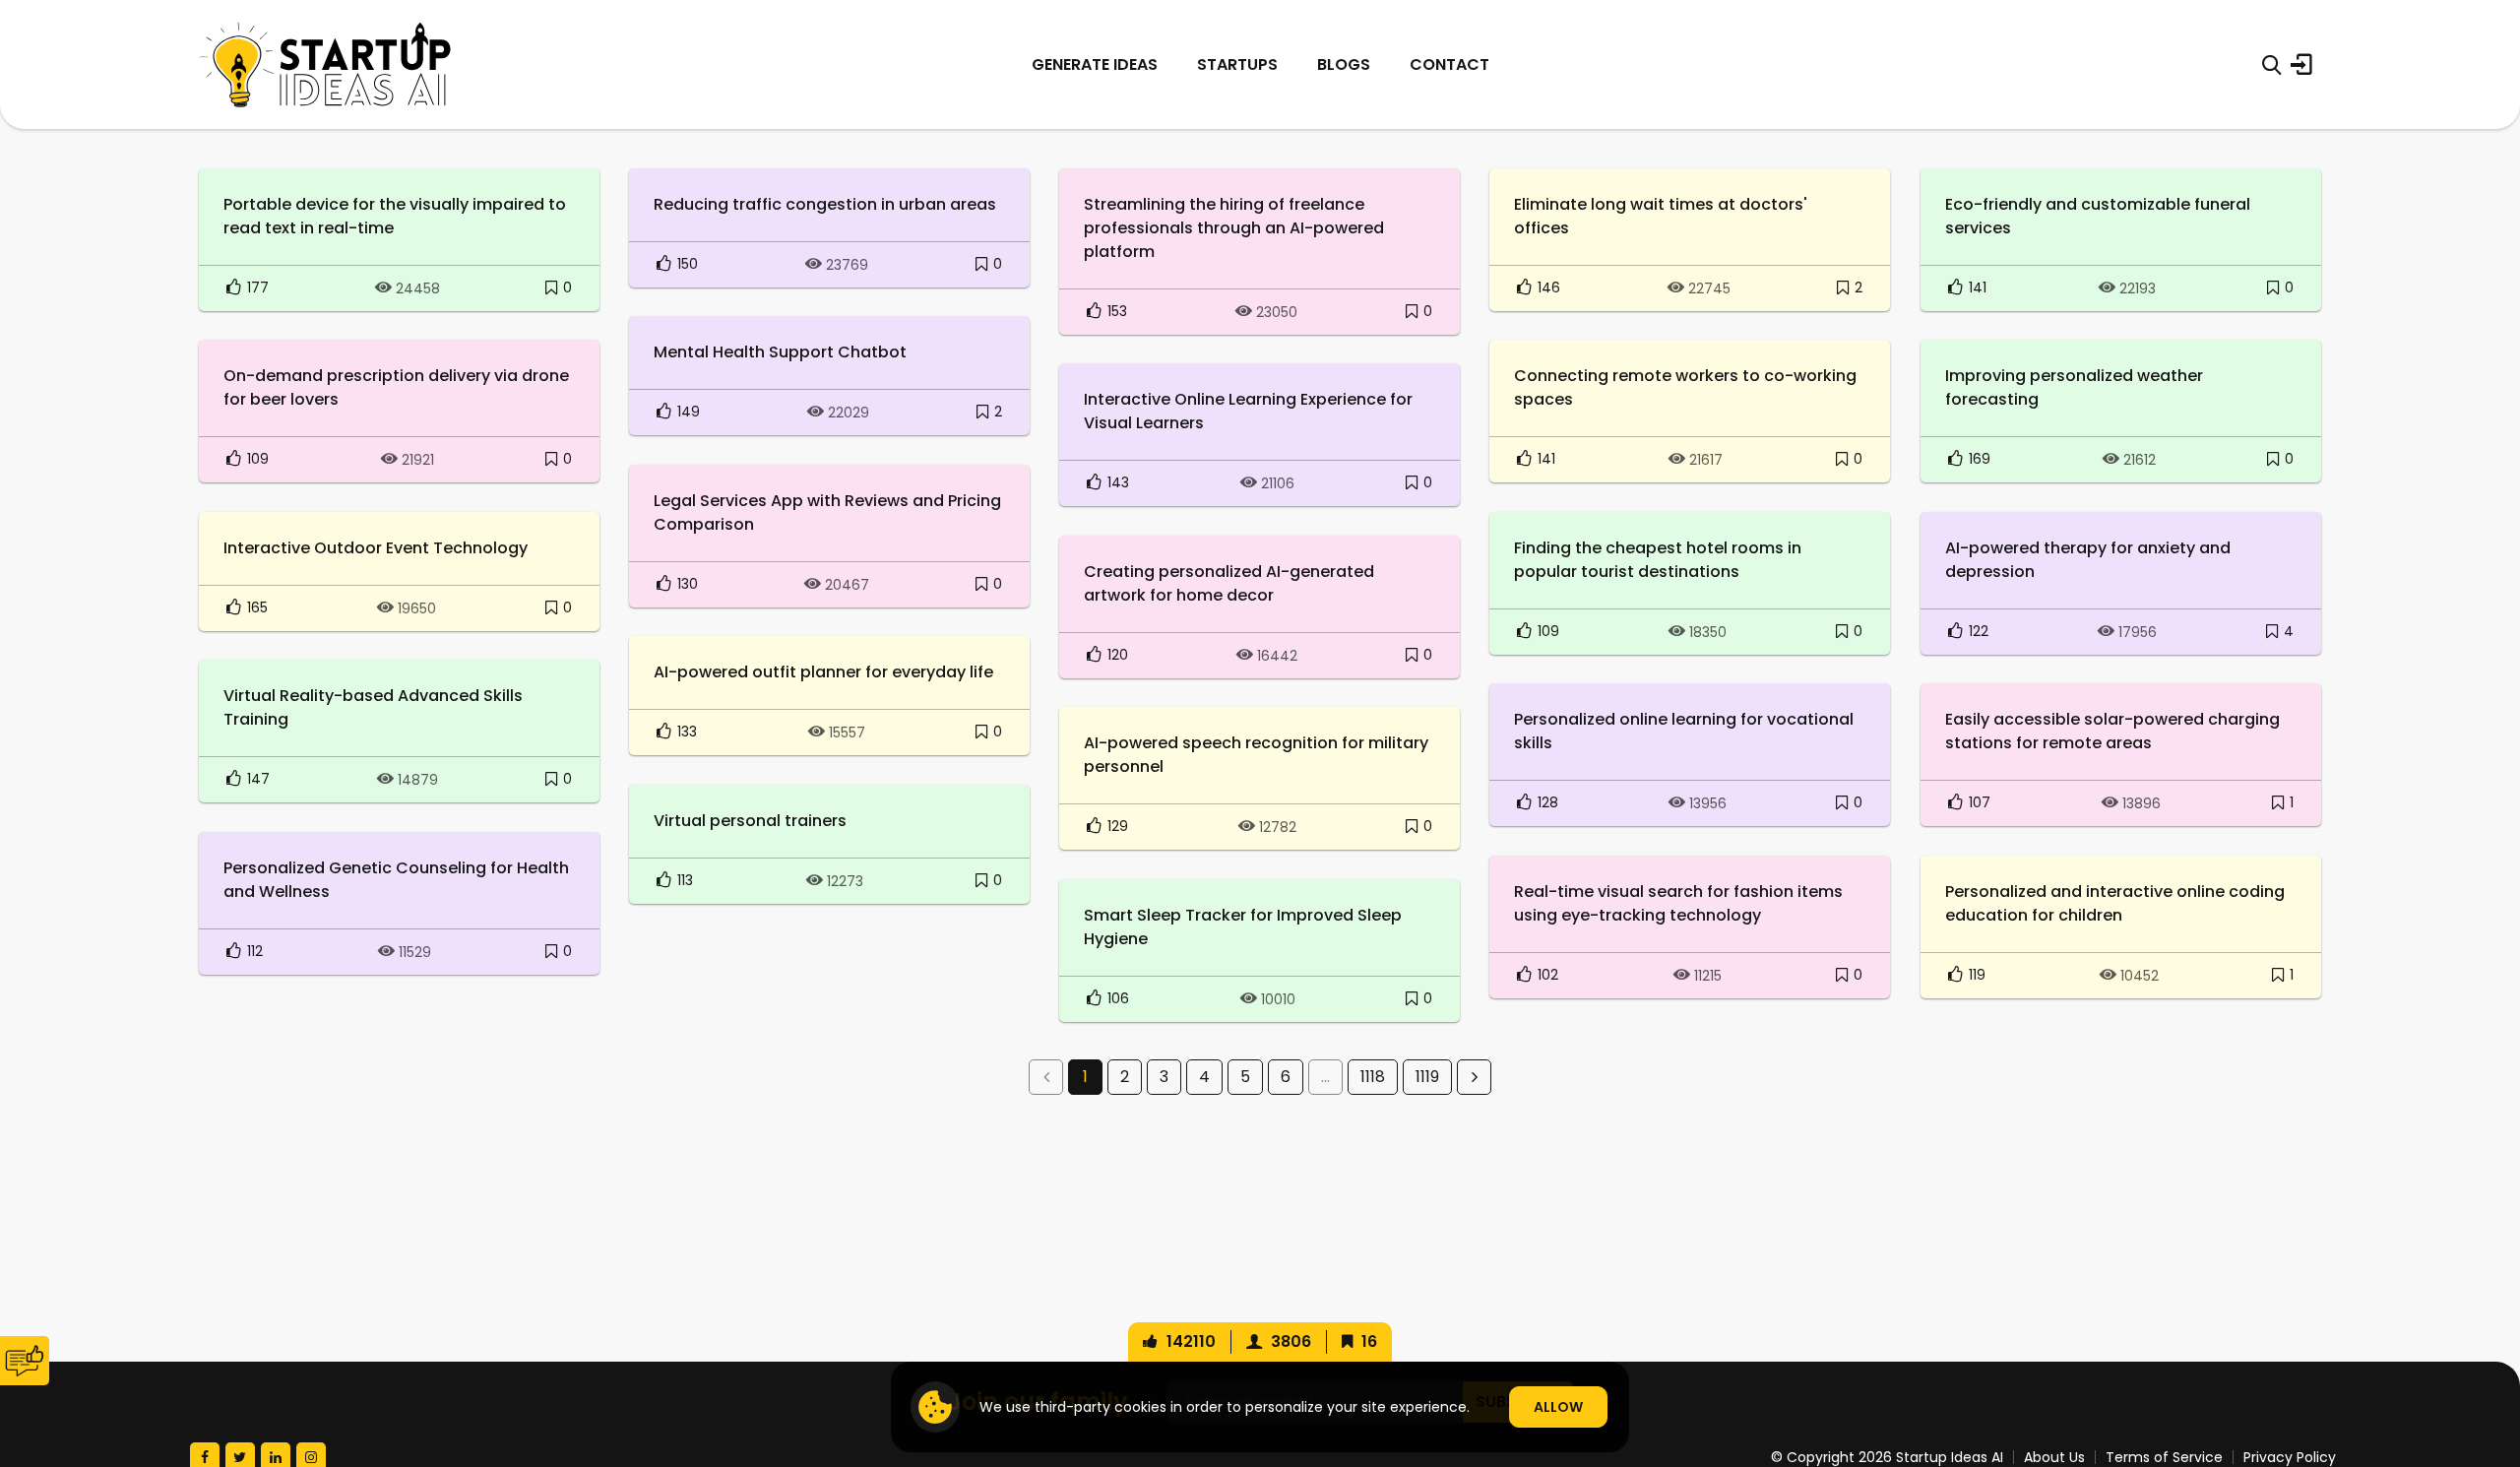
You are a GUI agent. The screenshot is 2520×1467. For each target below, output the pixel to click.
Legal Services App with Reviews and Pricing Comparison (827, 512)
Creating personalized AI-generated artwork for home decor (1229, 583)
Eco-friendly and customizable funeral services (2098, 216)
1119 (1427, 1077)
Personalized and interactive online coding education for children (2115, 903)
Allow (1558, 1407)
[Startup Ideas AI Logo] (2483, 1357)
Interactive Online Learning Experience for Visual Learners (1248, 411)
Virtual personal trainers (750, 821)
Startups (1237, 64)
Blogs (1344, 64)
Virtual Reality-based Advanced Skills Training (373, 707)
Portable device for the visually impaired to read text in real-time (395, 216)
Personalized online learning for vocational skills (1684, 731)
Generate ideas (1095, 64)
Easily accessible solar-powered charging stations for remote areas (2112, 731)
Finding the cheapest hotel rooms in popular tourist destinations (1658, 560)
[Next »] (1474, 1077)
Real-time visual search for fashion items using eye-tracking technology (1678, 903)
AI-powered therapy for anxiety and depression (2088, 560)
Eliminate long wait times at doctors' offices (1661, 216)
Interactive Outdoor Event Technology (376, 548)
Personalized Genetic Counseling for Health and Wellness (396, 880)
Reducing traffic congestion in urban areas (825, 204)
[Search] (2271, 65)
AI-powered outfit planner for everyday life (823, 672)
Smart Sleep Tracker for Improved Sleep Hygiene (1243, 927)
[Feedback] (25, 1361)
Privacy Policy (2290, 1457)
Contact (1449, 64)
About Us (2054, 1457)
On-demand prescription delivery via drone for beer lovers (396, 387)
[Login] (2301, 65)
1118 (1373, 1077)
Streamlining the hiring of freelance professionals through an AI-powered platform (1234, 228)
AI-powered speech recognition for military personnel (1256, 755)
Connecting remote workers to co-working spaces (1685, 387)
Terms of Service (2164, 1457)
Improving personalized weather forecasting (2074, 387)
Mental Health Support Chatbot (780, 352)
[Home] (325, 64)
